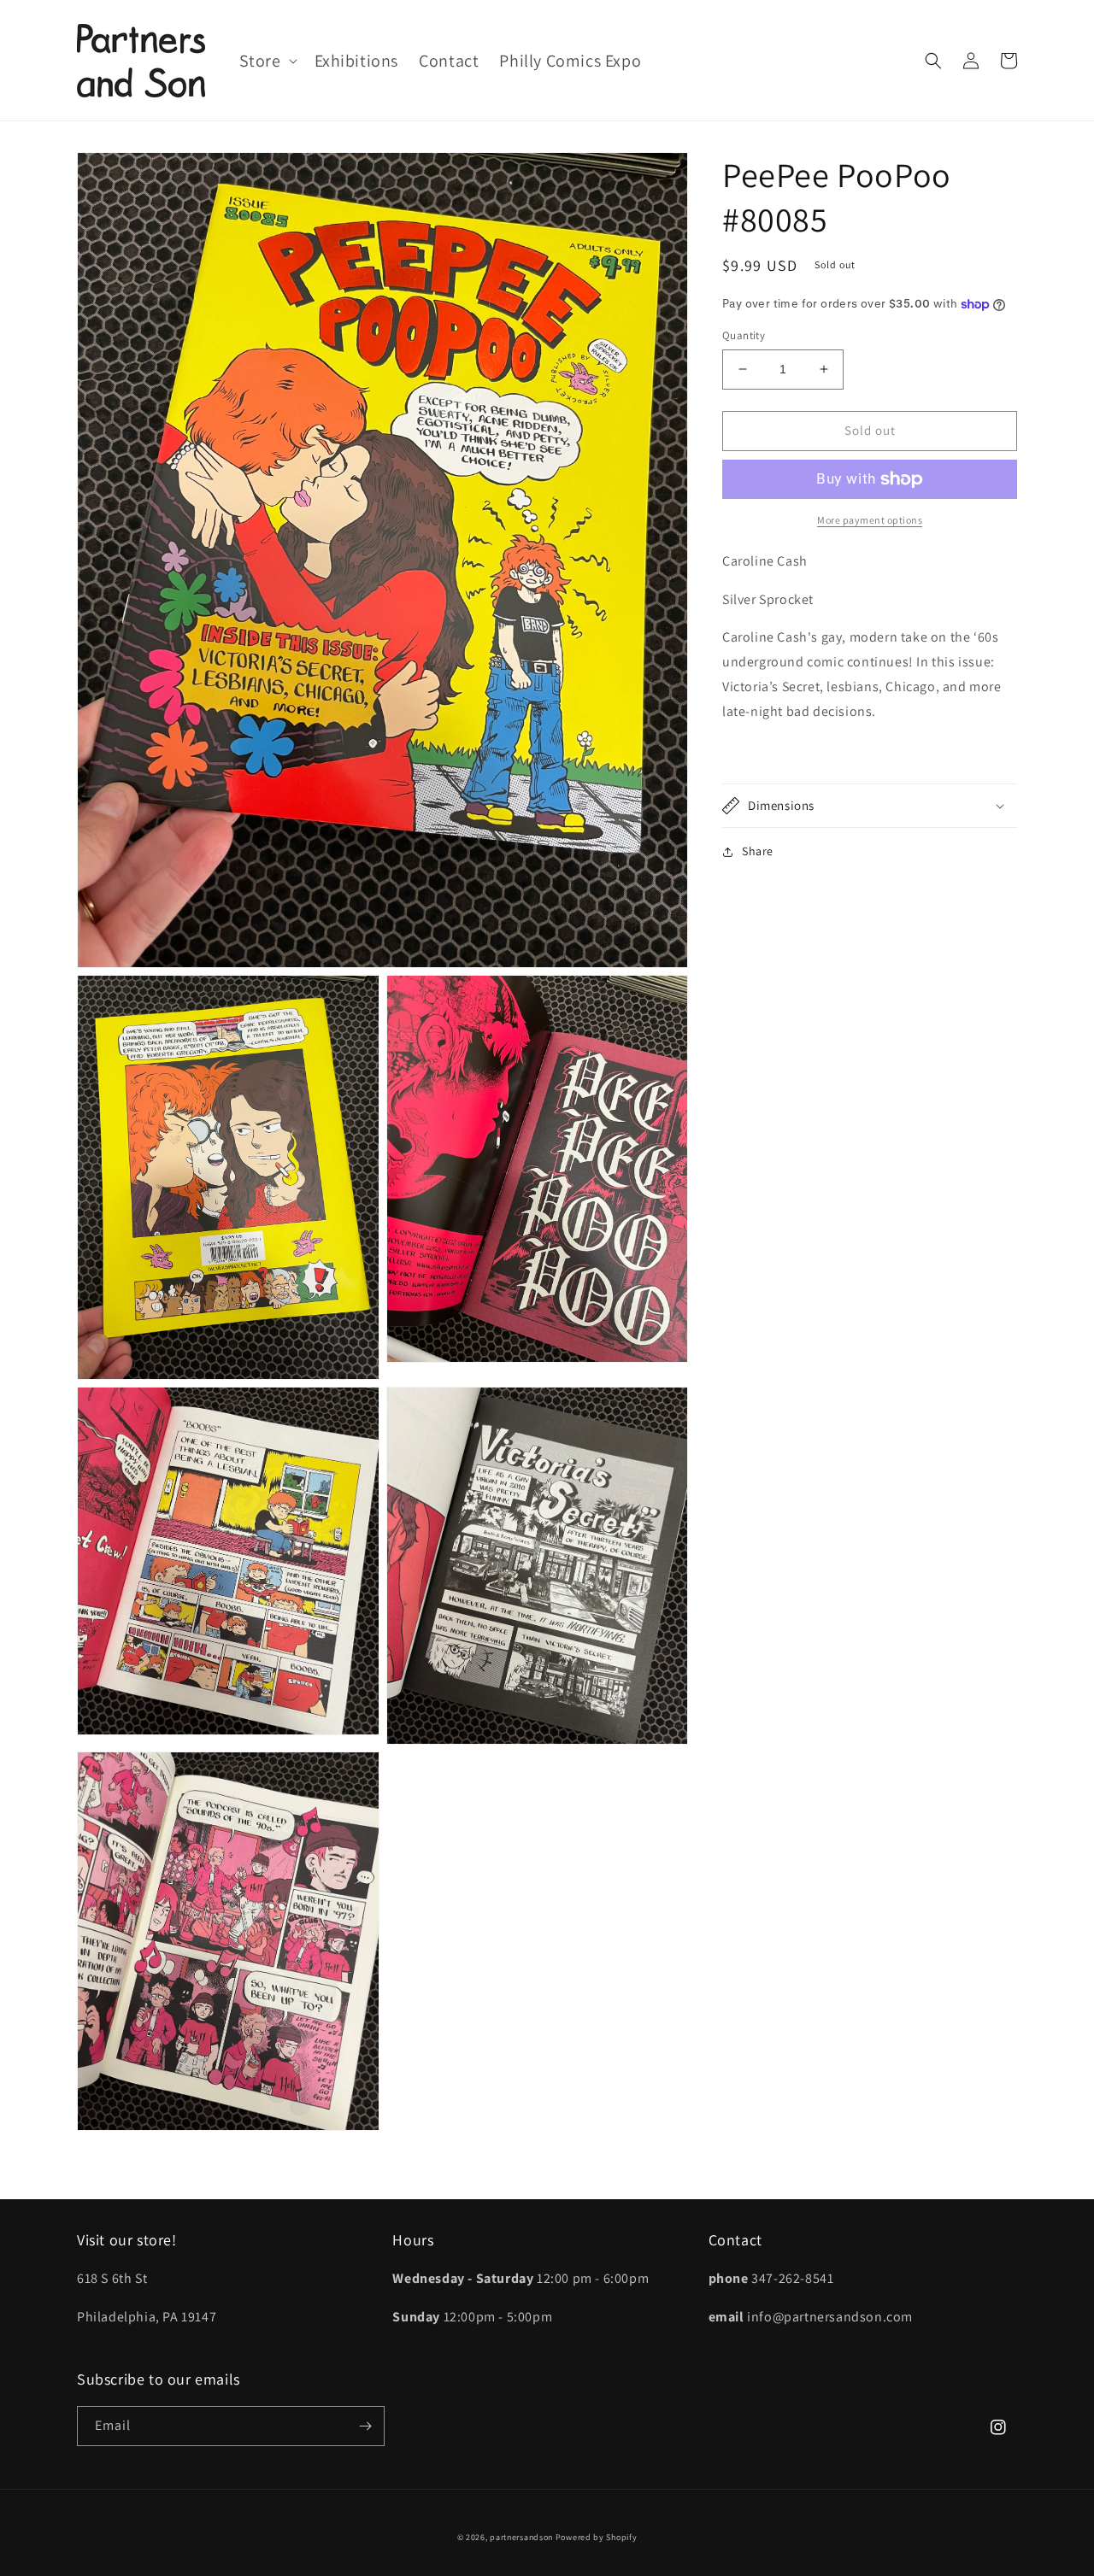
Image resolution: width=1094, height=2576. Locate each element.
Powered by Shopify (597, 2537)
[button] (267, 61)
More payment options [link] (870, 520)
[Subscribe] (365, 2426)
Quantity (744, 335)
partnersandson (521, 2537)
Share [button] (758, 851)
